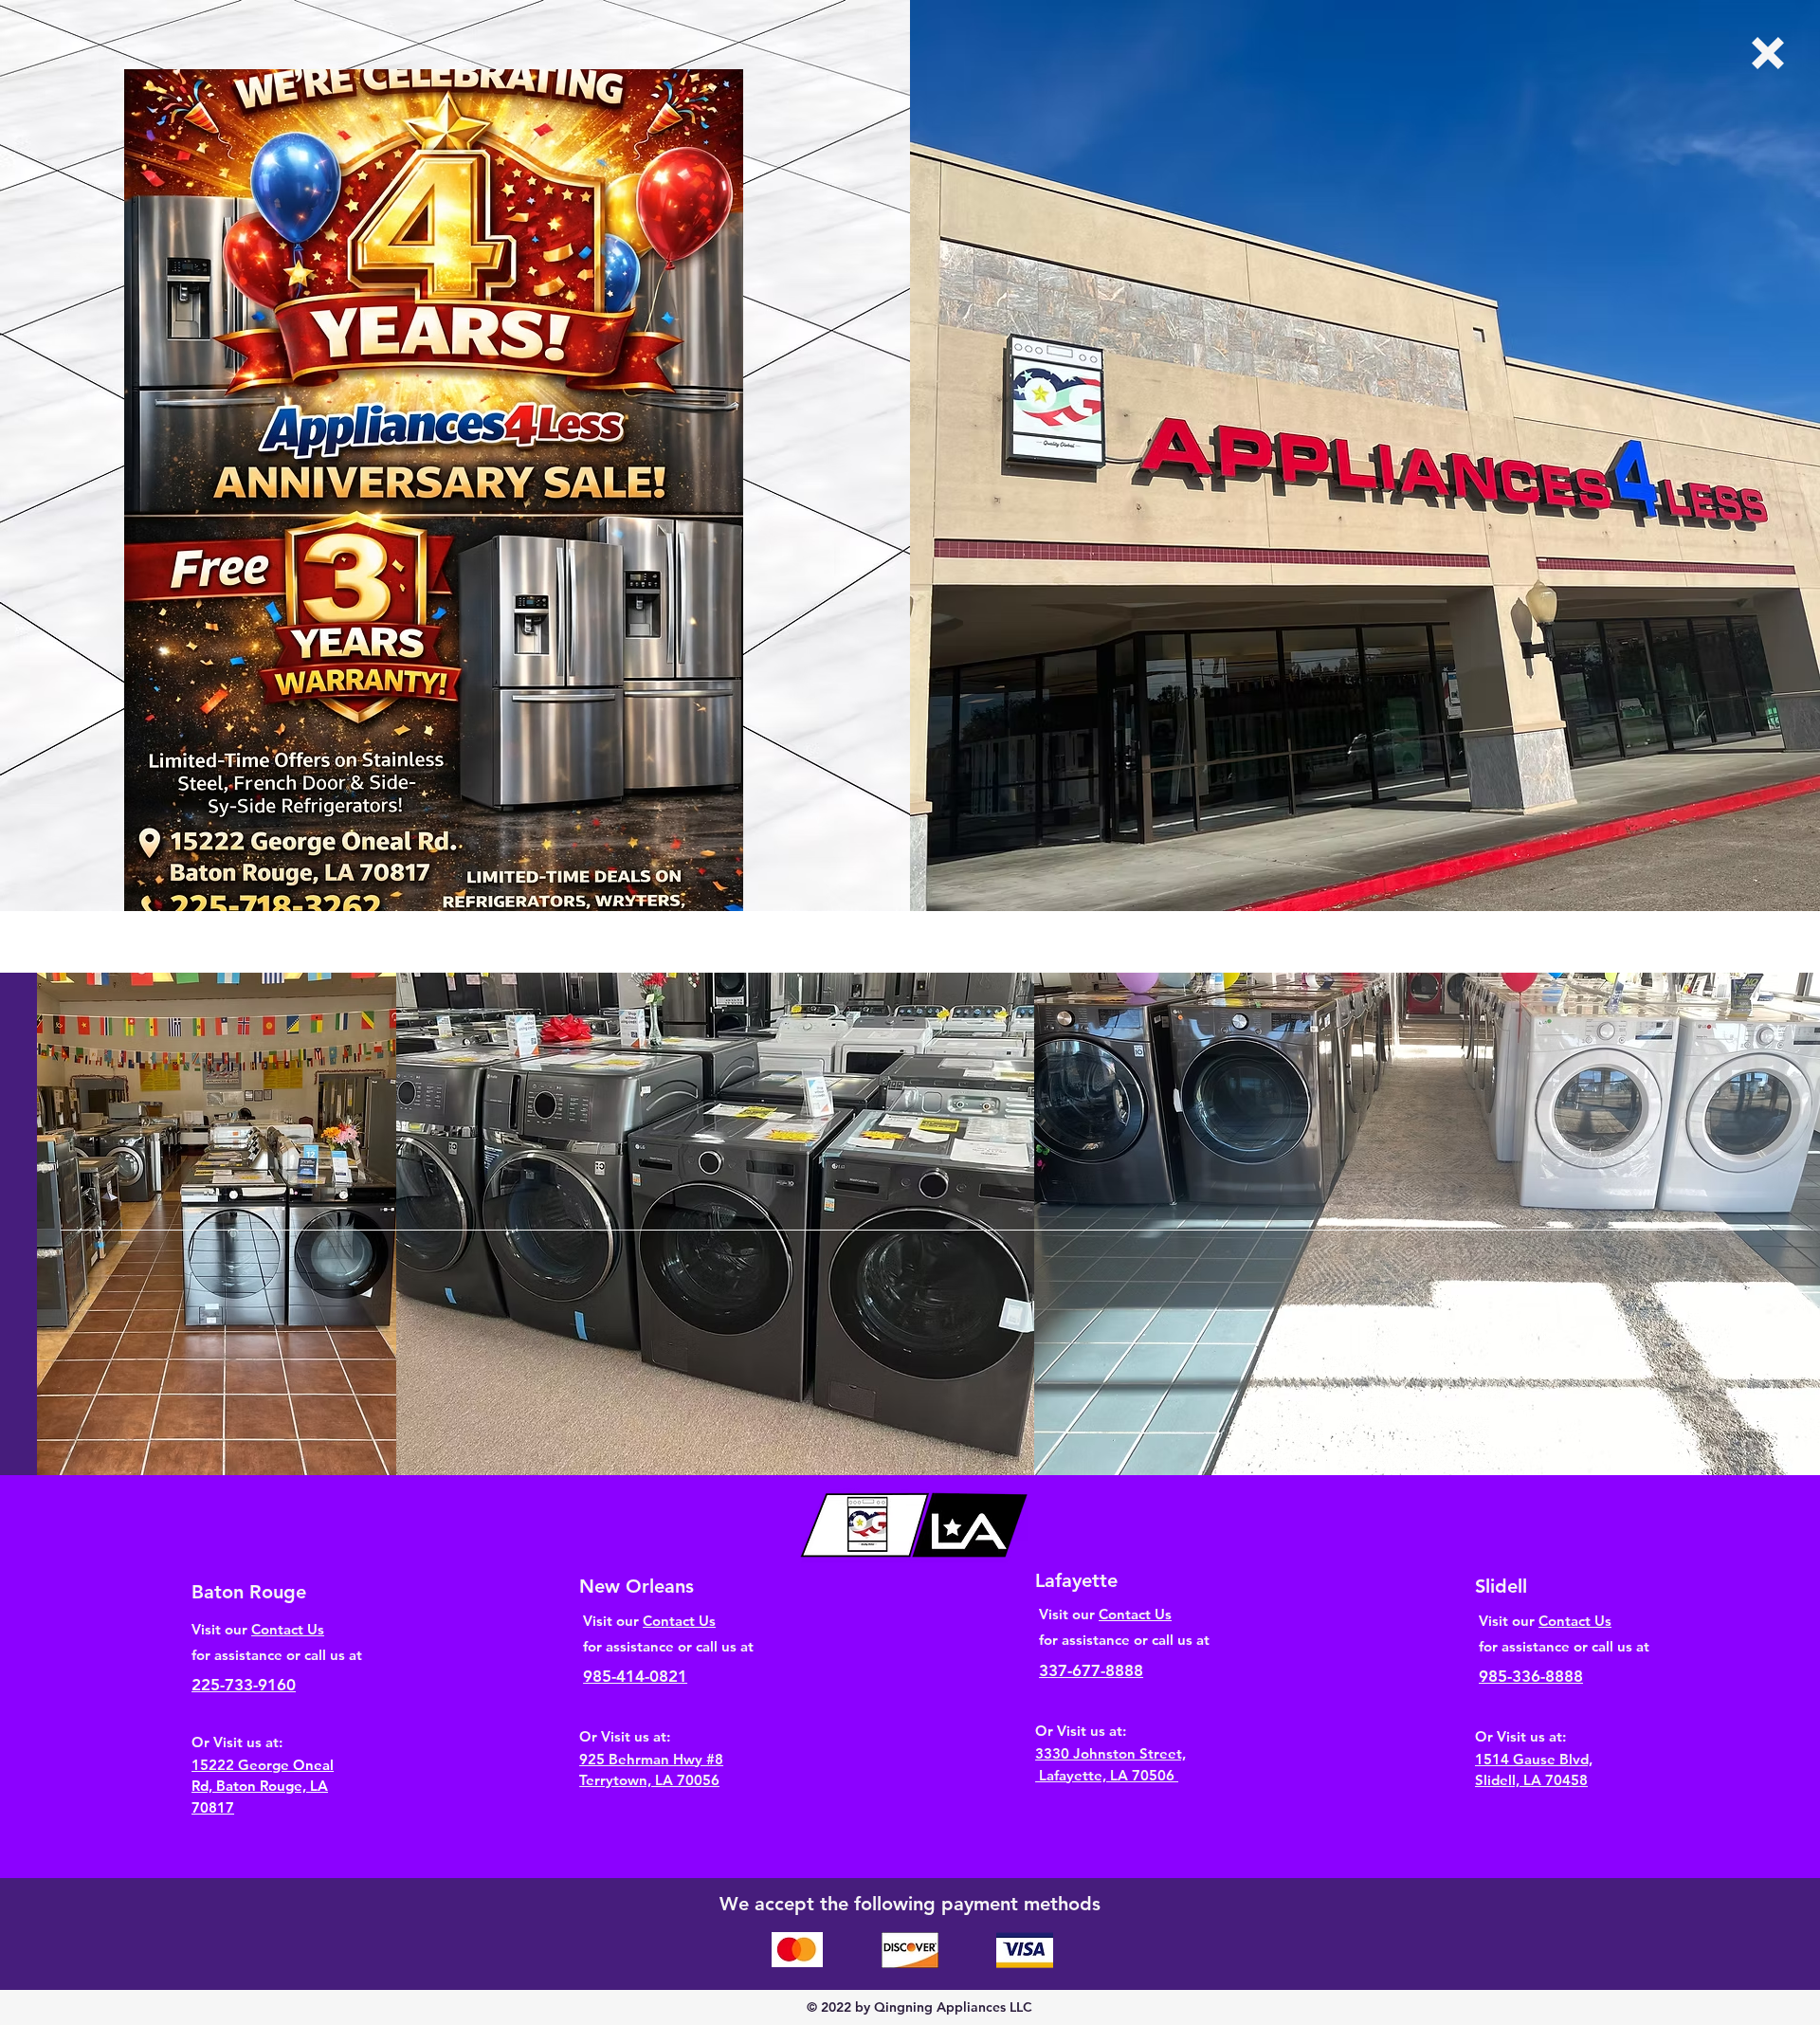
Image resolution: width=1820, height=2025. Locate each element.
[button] (1768, 53)
